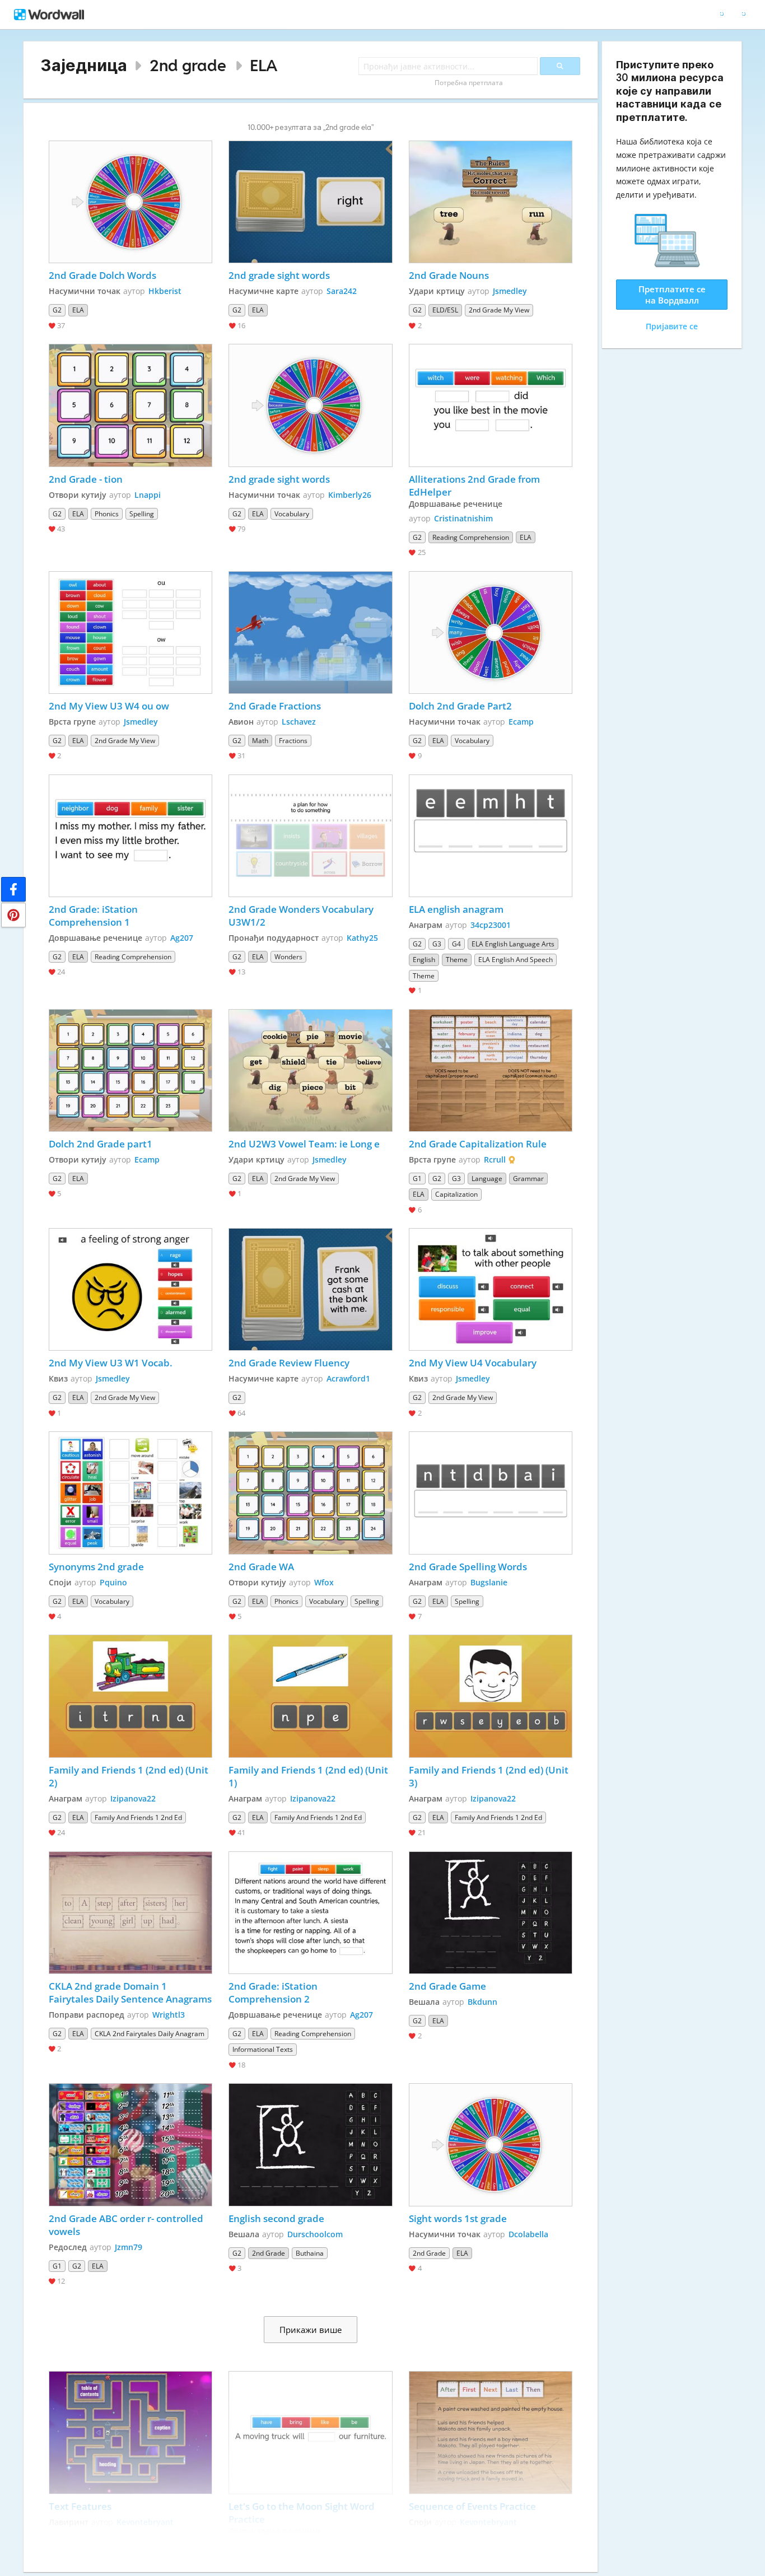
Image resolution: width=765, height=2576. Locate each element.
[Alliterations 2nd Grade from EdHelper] (491, 405)
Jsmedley (510, 291)
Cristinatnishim (463, 518)
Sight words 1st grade (458, 2218)
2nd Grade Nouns (450, 275)
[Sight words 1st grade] (491, 2145)
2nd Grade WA (261, 1567)
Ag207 (182, 938)
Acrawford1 (348, 1378)
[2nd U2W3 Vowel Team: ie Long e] (310, 1070)
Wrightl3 (169, 2015)
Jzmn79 (129, 2247)
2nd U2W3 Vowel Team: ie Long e (304, 1144)
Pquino (113, 1582)
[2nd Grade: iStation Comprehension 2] (310, 1913)
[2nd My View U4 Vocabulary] (491, 1289)
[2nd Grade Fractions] (310, 633)
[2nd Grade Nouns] (491, 202)
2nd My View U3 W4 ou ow (109, 706)
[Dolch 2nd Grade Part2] (491, 633)
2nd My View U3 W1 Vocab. (111, 1363)
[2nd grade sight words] (310, 202)
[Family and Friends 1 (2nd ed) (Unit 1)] (310, 1696)
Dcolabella (528, 2234)
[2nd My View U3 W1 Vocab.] (130, 1289)
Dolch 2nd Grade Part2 (460, 706)
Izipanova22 (133, 1798)
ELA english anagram (456, 909)
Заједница (84, 65)
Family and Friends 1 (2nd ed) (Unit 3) (490, 1776)
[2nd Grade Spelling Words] (491, 1493)
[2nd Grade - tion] (130, 405)
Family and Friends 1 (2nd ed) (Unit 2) (130, 1776)
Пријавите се (672, 326)
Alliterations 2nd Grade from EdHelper (475, 486)
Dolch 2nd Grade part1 (101, 1144)
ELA (263, 65)
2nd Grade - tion (86, 479)
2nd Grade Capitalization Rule (478, 1144)
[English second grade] (310, 2145)
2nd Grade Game (447, 1986)
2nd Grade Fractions (276, 706)
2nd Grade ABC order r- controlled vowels (127, 2225)
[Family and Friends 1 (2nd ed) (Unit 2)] (130, 1696)
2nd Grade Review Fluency (289, 1363)
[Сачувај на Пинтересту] (13, 915)
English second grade (277, 2218)
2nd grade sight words (279, 275)
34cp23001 (491, 925)
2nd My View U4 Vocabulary (474, 1363)
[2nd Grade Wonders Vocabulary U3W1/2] (310, 836)
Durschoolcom (315, 2234)
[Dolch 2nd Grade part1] (130, 1070)
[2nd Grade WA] (310, 1493)
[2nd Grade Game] (491, 1913)
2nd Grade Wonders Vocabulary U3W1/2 (302, 916)
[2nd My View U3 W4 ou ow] (130, 633)
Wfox (324, 1582)
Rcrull (495, 1159)
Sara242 (342, 291)
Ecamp (521, 722)
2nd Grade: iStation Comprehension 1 (94, 916)
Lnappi (148, 495)
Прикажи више (311, 2330)
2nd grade (188, 65)
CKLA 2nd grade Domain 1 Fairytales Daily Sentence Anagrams (130, 1992)
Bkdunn (482, 2002)
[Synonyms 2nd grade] (130, 1493)
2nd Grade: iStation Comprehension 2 (274, 1992)
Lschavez (299, 722)
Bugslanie (489, 1582)
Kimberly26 (350, 495)
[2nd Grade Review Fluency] (310, 1289)
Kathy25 (362, 938)
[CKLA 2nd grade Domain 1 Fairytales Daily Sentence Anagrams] (130, 1913)
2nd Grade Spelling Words (468, 1567)
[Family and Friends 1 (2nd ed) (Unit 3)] (491, 1696)
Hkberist (165, 291)
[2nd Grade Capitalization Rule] (491, 1070)
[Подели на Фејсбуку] (13, 889)
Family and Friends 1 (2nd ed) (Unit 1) (309, 1776)
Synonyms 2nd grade (96, 1567)
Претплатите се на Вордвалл (672, 295)
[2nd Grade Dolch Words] (130, 202)
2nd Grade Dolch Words (102, 275)
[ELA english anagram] (491, 836)
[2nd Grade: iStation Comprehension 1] (130, 836)
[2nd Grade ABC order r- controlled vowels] (130, 2145)
